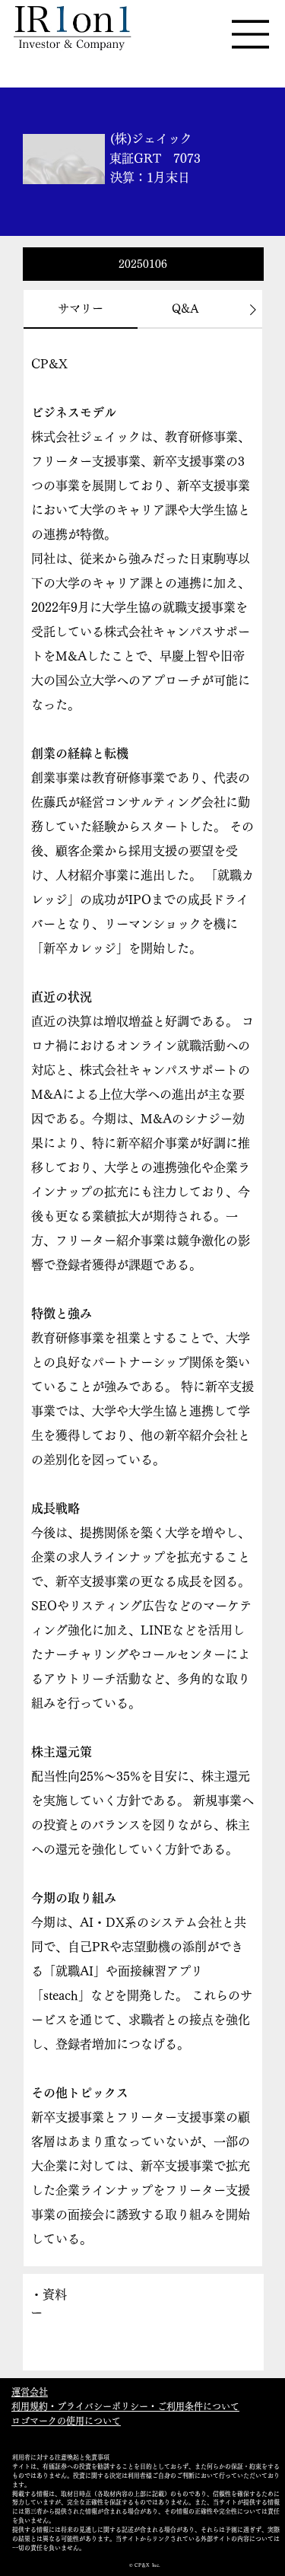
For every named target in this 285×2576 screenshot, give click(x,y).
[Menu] (251, 34)
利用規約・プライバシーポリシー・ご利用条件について (125, 2406)
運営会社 (30, 2392)
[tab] (81, 309)
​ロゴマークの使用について (66, 2421)
